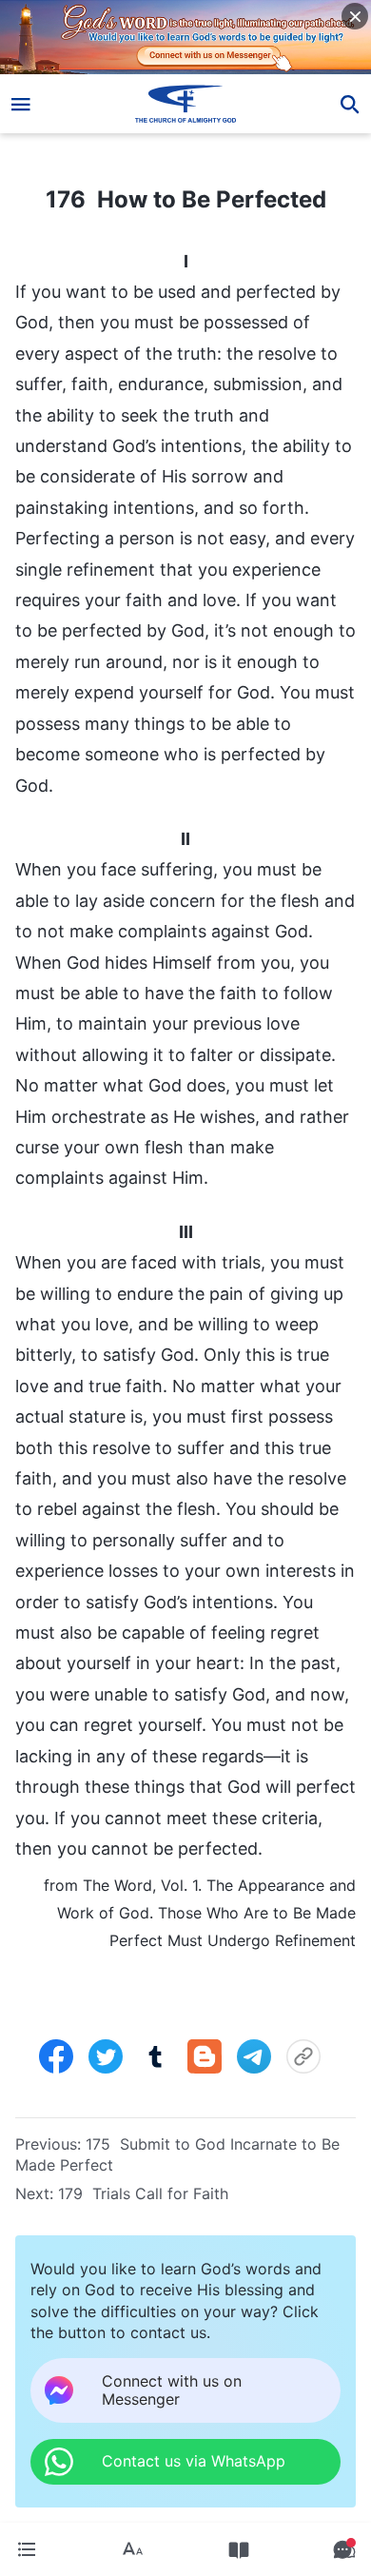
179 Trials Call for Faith (143, 2193)
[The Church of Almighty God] (186, 104)
